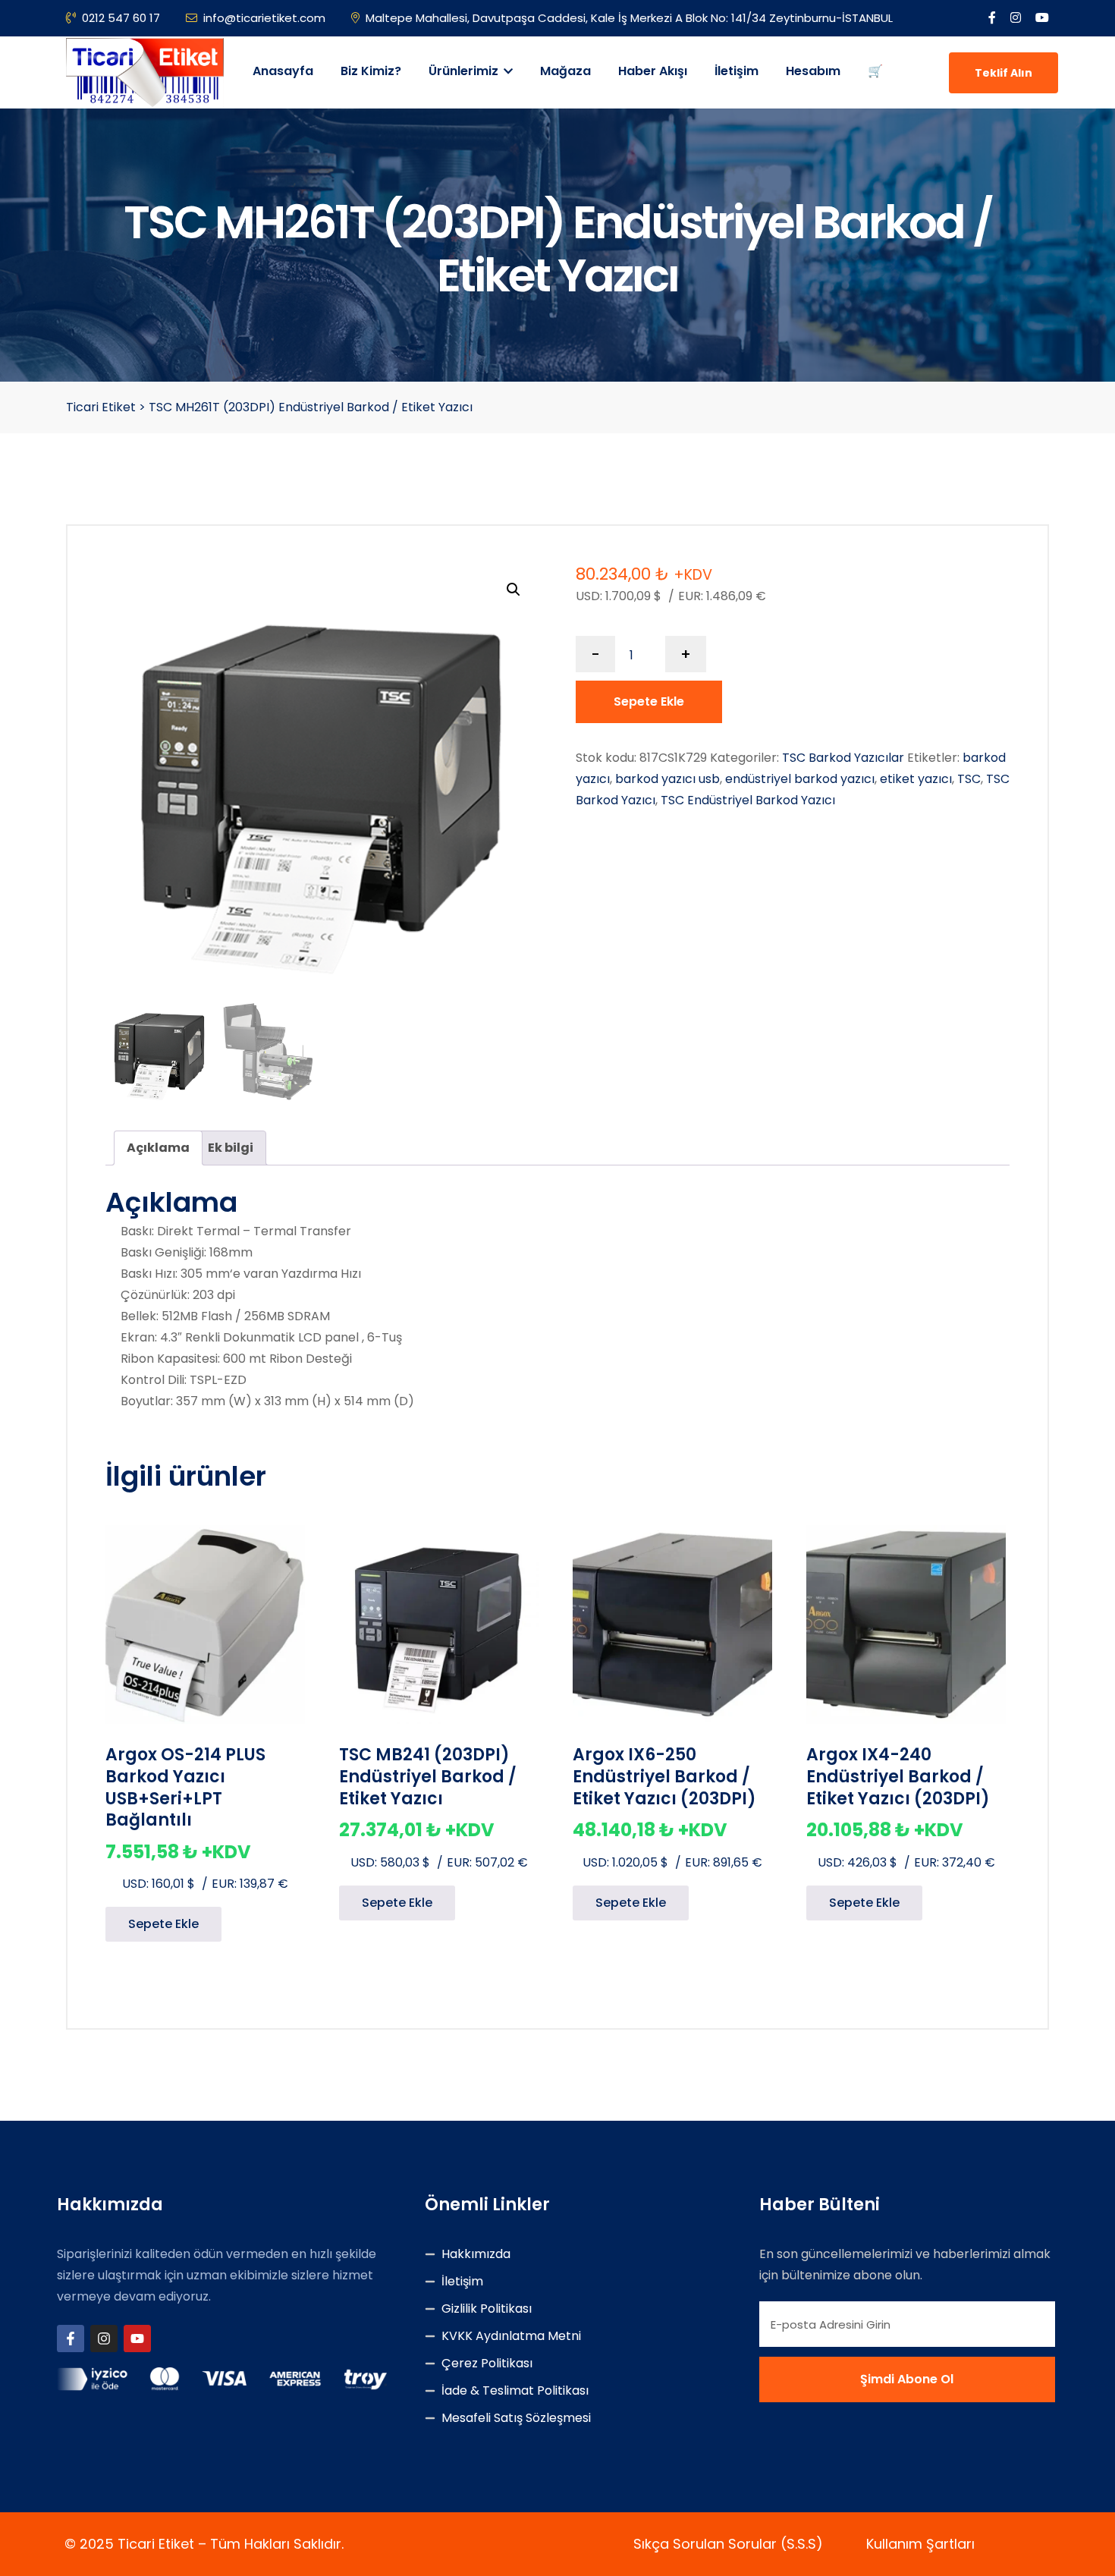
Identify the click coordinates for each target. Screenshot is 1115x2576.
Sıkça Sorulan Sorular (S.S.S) (728, 2544)
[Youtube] (137, 2339)
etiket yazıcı (916, 779)
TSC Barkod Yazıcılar (843, 758)
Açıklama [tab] (158, 1148)
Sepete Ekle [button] (163, 1924)
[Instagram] (104, 2339)
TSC (969, 779)
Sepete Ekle (649, 701)
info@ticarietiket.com (264, 18)
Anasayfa (283, 71)
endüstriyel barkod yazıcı (800, 779)
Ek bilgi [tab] (231, 1148)
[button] (514, 590)
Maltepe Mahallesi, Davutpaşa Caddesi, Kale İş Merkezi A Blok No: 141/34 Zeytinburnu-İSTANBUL (629, 18)
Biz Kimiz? (371, 71)
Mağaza (565, 71)
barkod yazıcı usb (667, 779)
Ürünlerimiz (465, 71)
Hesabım (813, 71)
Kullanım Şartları (920, 2544)
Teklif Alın (1003, 73)
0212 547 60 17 (121, 18)
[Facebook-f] (71, 2339)
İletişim (737, 71)
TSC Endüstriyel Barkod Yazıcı (748, 800)
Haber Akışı (653, 71)
